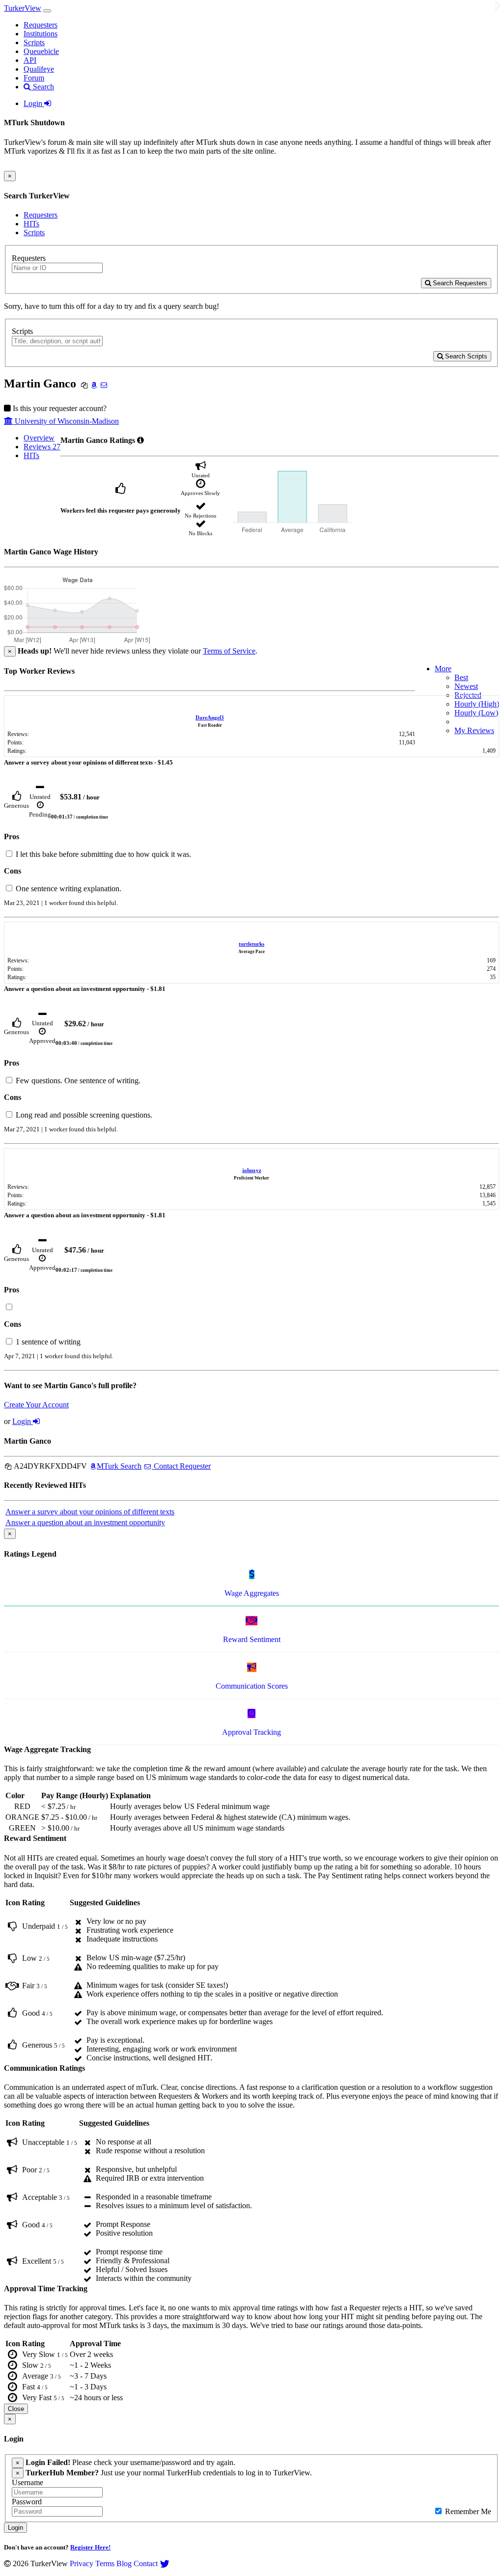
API (30, 60)
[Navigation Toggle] (47, 11)
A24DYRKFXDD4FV (50, 1466)
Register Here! (90, 2547)
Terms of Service (229, 651)
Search (42, 87)
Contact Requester (181, 1466)
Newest (466, 686)
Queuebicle (41, 51)
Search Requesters (459, 283)
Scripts (34, 42)
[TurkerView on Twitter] (165, 2563)
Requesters (41, 25)
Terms (105, 2563)
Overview (39, 438)
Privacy (82, 2563)
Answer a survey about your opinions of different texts (90, 1512)
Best (461, 677)
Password (27, 2502)
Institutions (41, 34)
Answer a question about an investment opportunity (85, 1522)
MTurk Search (119, 1466)
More (443, 669)
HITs (31, 224)
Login (34, 103)
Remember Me (467, 2511)
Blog (124, 2563)
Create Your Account (36, 1405)
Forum (34, 78)
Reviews (42, 447)
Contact (146, 2563)
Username (28, 2482)
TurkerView (23, 8)
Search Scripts (465, 356)
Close (16, 2409)
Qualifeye (39, 69)
